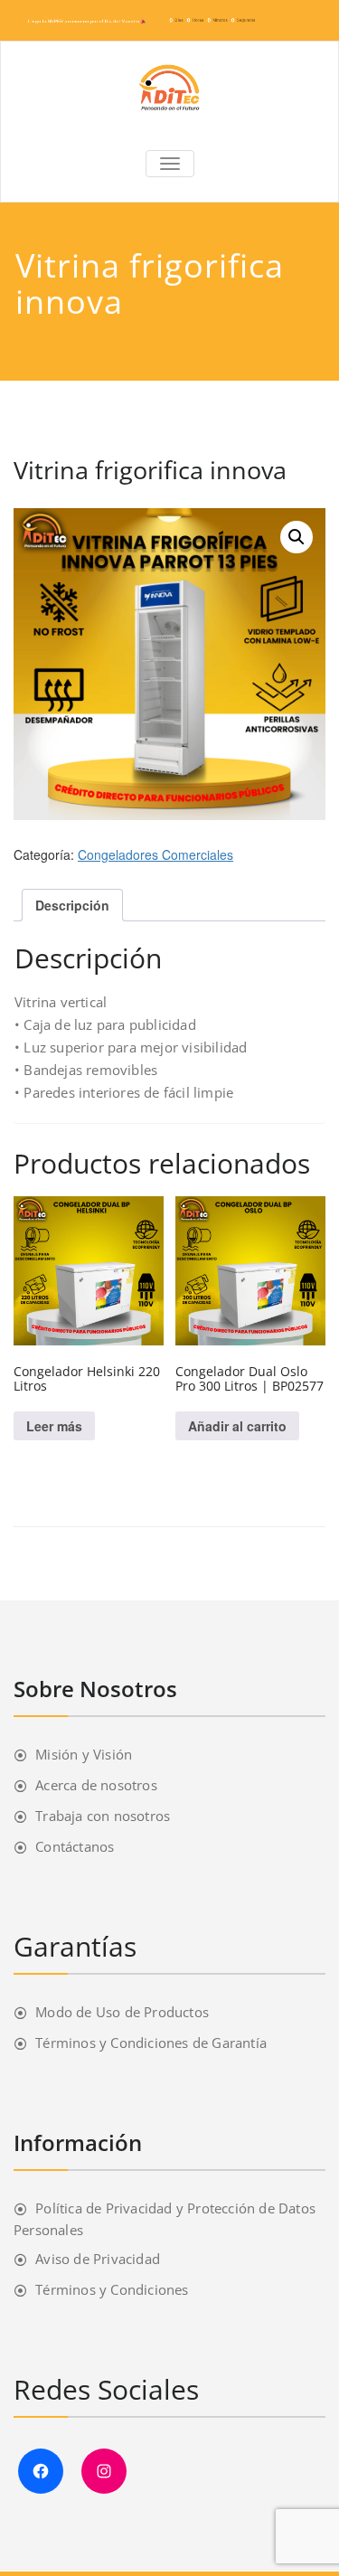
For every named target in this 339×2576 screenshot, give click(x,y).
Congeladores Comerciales (155, 854)
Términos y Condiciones (112, 2289)
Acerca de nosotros (96, 1785)
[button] (297, 537)
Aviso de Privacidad (98, 2259)
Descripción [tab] (72, 905)
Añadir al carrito (237, 1426)
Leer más (54, 1426)
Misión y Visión (84, 1754)
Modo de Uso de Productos (122, 2012)
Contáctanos (75, 1846)
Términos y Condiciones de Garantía (151, 2043)
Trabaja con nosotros (103, 1816)
